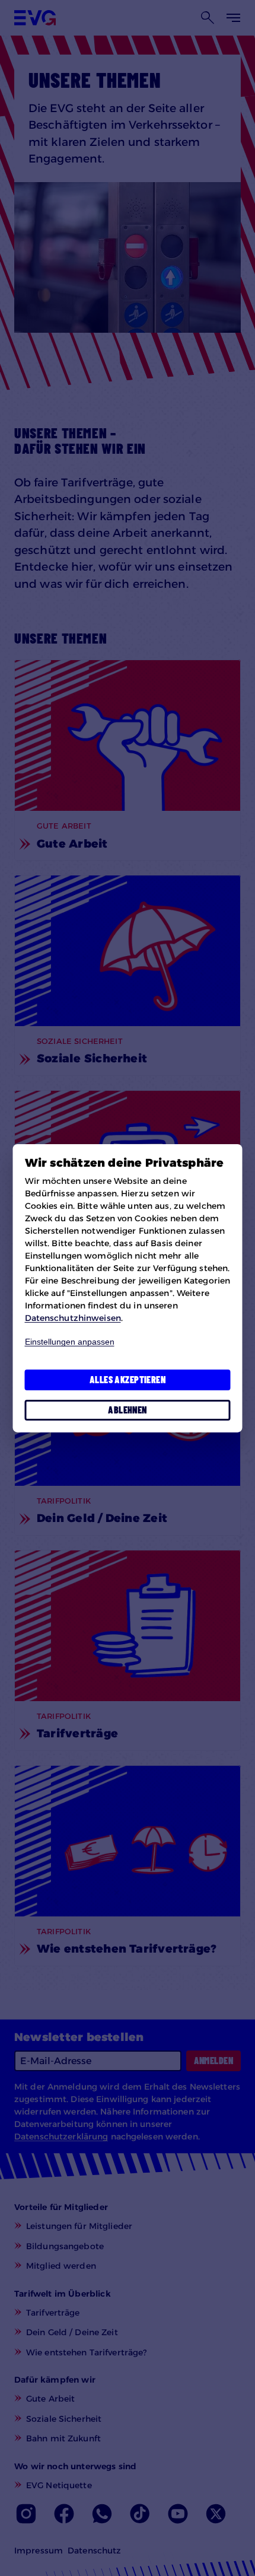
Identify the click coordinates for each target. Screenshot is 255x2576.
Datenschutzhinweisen (73, 1318)
